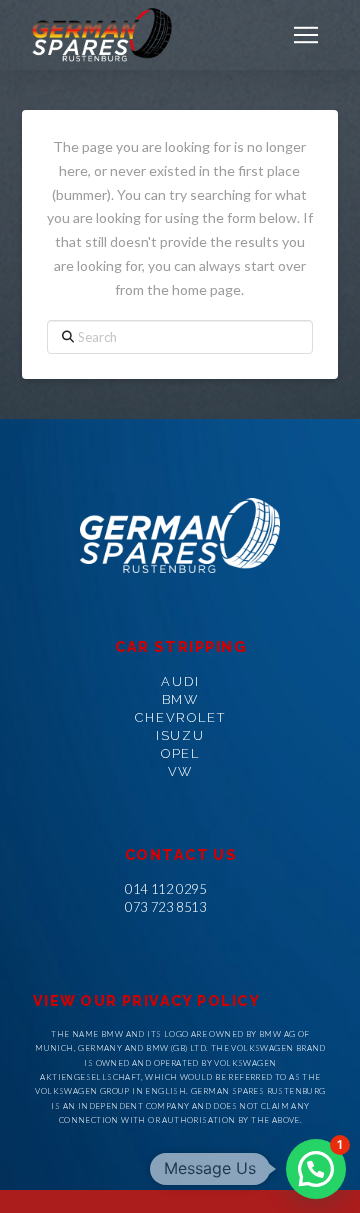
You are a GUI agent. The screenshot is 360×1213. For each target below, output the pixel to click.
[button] (306, 35)
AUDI (180, 681)
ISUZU (181, 735)
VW (181, 771)
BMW (181, 699)
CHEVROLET (180, 717)
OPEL (181, 753)
